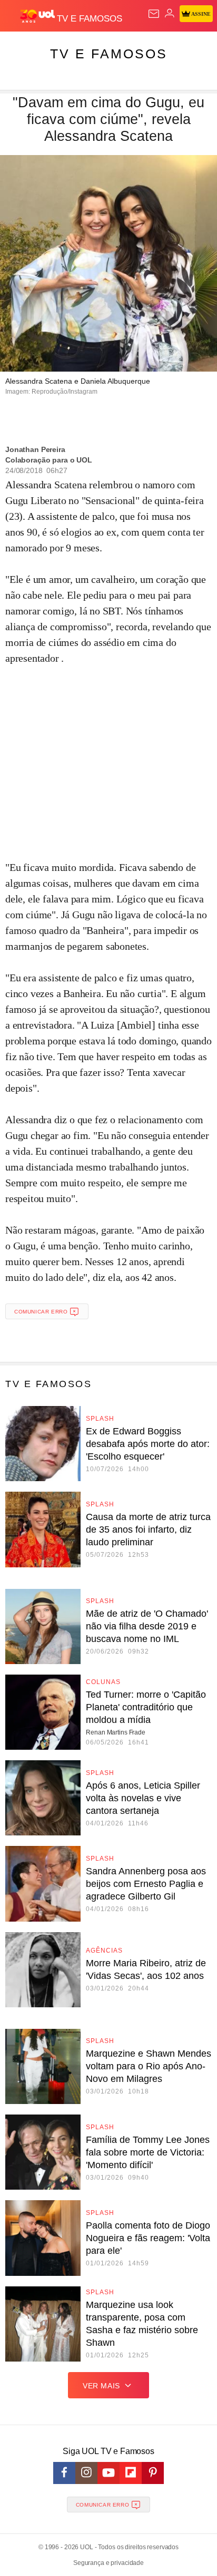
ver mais (101, 2386)
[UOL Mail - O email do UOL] (154, 14)
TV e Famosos (109, 54)
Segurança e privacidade (108, 2563)
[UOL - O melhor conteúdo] (38, 16)
